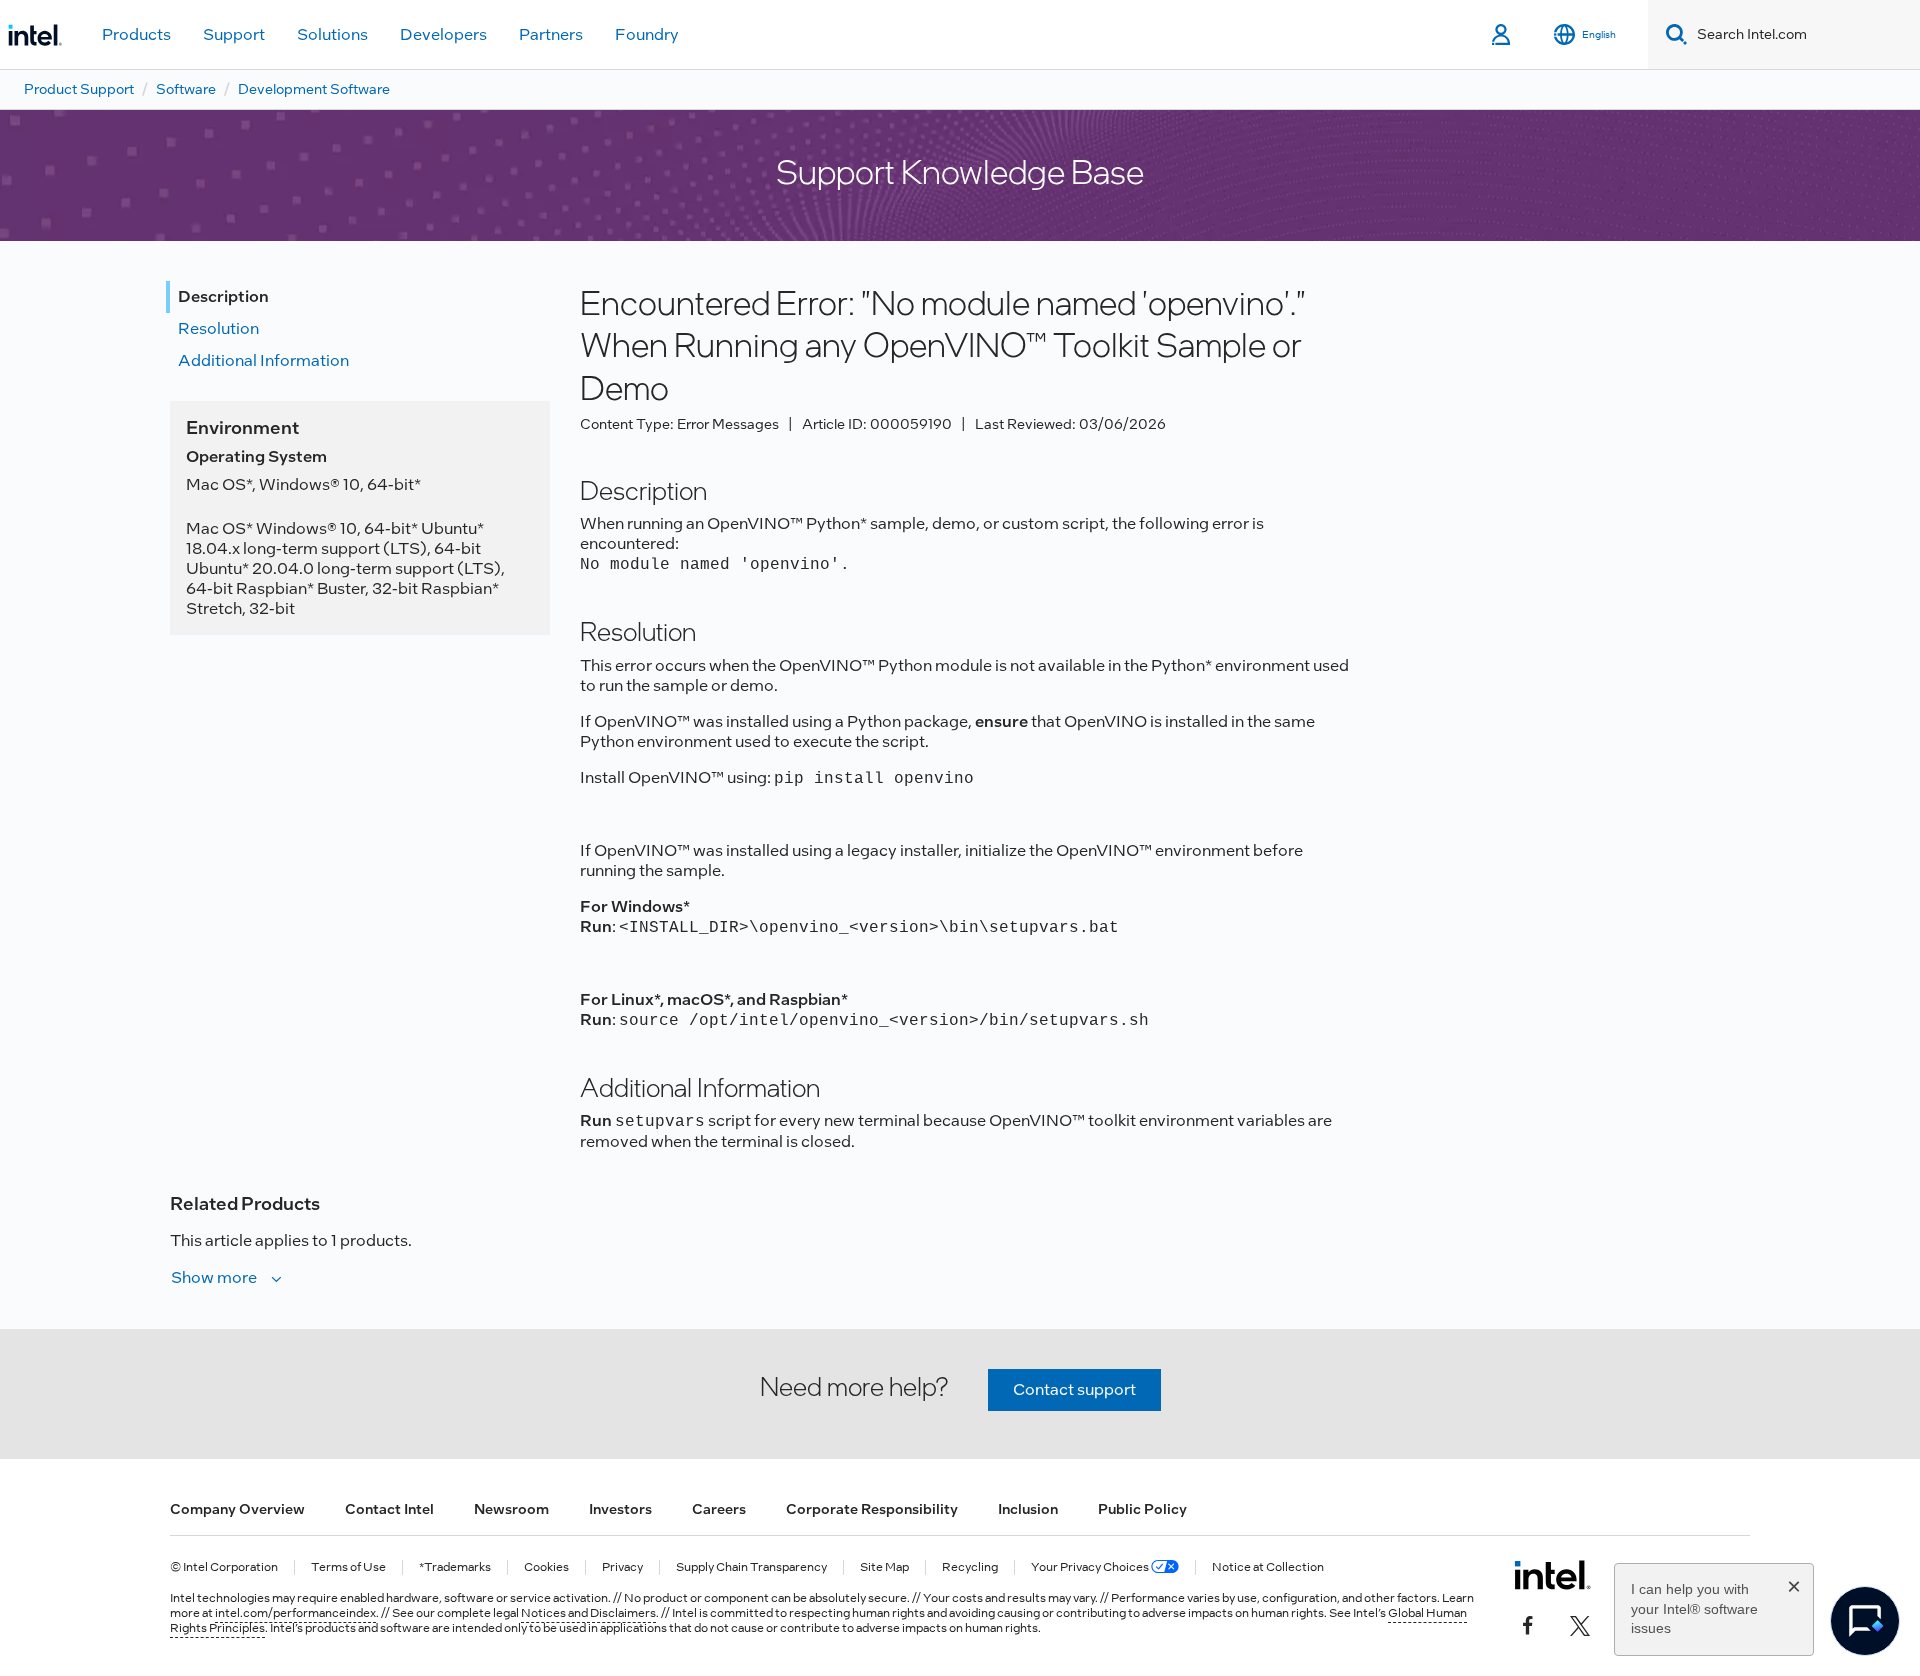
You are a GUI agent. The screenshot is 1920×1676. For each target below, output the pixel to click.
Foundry (647, 34)
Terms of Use (348, 1567)
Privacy (622, 1567)
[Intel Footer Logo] (1552, 1575)
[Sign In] (1502, 35)
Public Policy (1142, 1509)
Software (186, 89)
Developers (443, 34)
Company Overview (237, 1509)
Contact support (1074, 1389)
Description (223, 296)
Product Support (79, 89)
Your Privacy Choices (1091, 1567)
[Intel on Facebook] (1528, 1623)
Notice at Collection (1268, 1567)
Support (234, 34)
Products (136, 34)
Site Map (884, 1567)
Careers (719, 1509)
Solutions (332, 34)
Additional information (263, 360)
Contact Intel (389, 1509)
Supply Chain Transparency (751, 1567)
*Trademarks (455, 1567)
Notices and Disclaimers (588, 1613)
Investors (620, 1509)
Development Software (314, 89)
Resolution (218, 328)
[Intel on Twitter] (1580, 1623)
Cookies (546, 1567)
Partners (551, 34)
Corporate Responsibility (872, 1509)
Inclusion (1028, 1509)
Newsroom (511, 1509)
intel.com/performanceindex (295, 1613)
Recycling (970, 1567)
